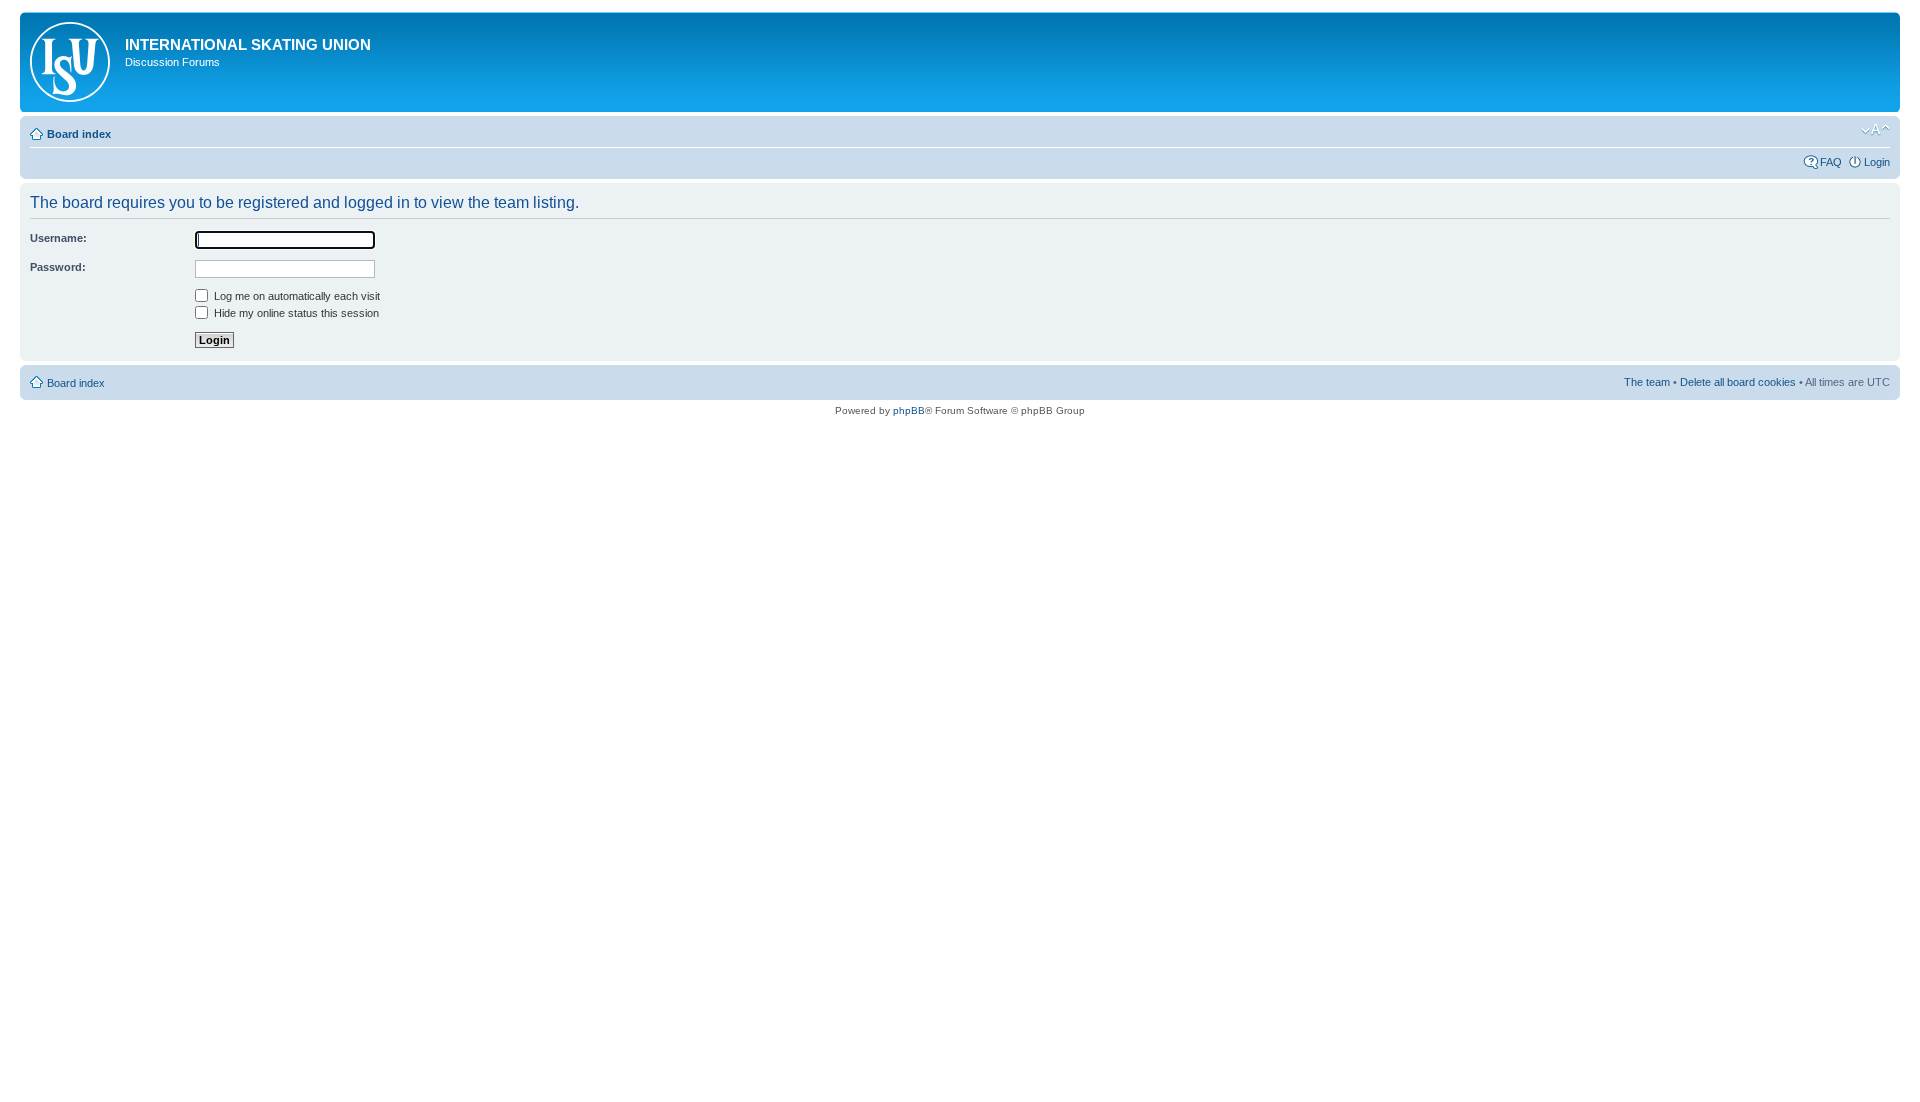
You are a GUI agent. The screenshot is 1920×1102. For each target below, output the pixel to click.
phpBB (909, 410)
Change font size (1875, 130)
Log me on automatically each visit (295, 296)
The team (1647, 382)
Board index (79, 134)
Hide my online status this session (295, 313)
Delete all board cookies (1738, 382)
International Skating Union (248, 44)
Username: (58, 238)
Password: (58, 267)
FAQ (1831, 162)
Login (1877, 162)
